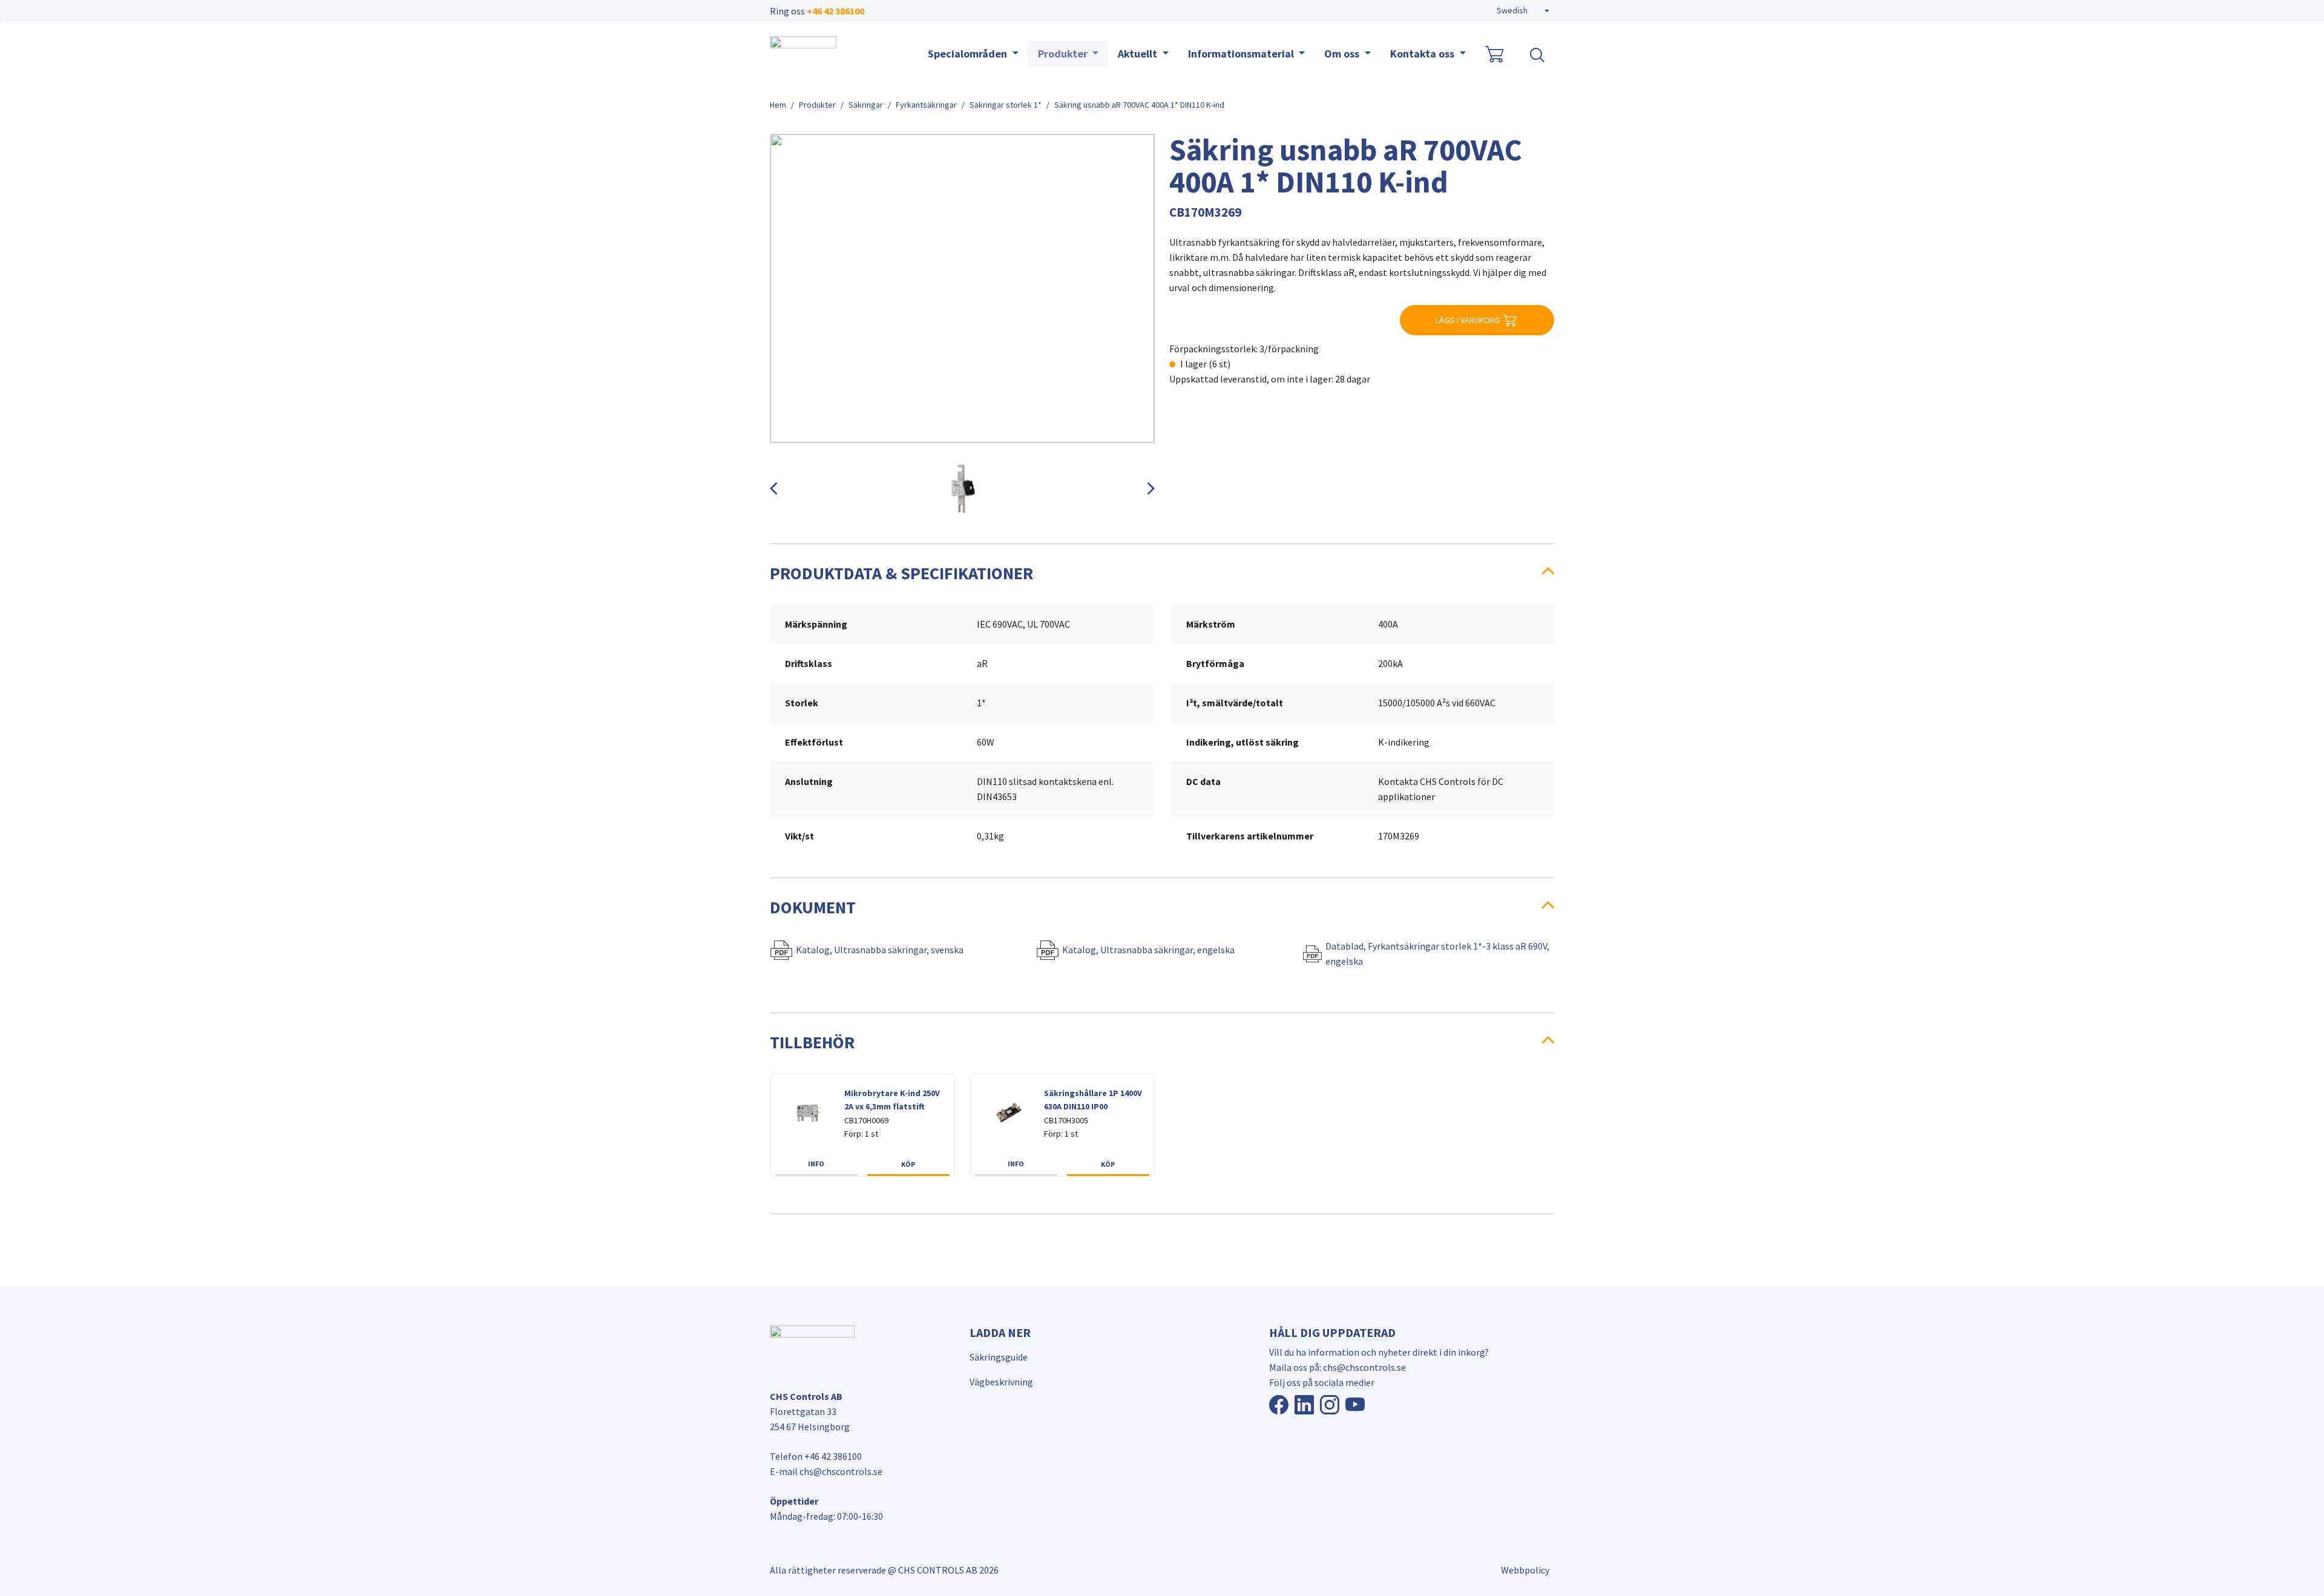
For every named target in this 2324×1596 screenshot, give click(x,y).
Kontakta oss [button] (1423, 54)
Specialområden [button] (969, 54)
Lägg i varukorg (1468, 320)
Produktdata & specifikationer (901, 573)
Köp (908, 1164)
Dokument (813, 907)
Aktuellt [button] (1139, 54)
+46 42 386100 (835, 11)
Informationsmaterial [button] (1242, 54)
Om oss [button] (1343, 54)
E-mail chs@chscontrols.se (826, 1471)
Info (816, 1164)
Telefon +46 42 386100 (816, 1456)
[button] (1523, 11)
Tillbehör (812, 1042)
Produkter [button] (1064, 54)
